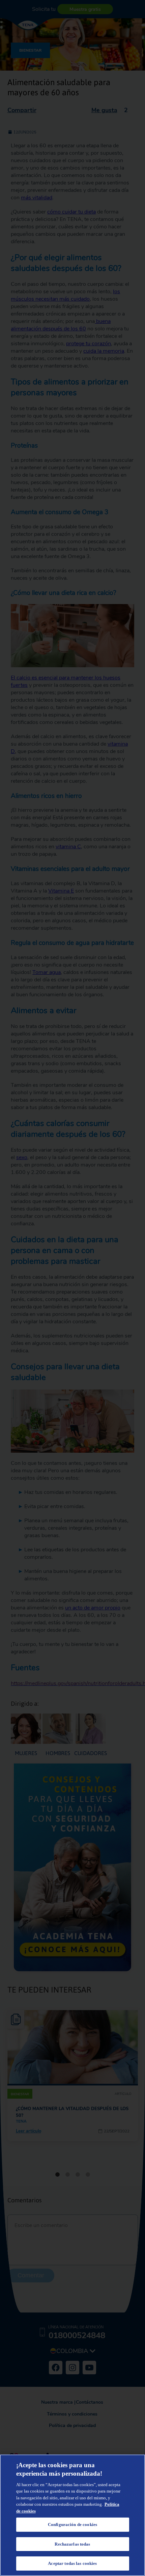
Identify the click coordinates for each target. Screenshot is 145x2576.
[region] (72, 2515)
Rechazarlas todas (72, 2544)
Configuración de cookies (72, 2524)
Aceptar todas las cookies (72, 2563)
